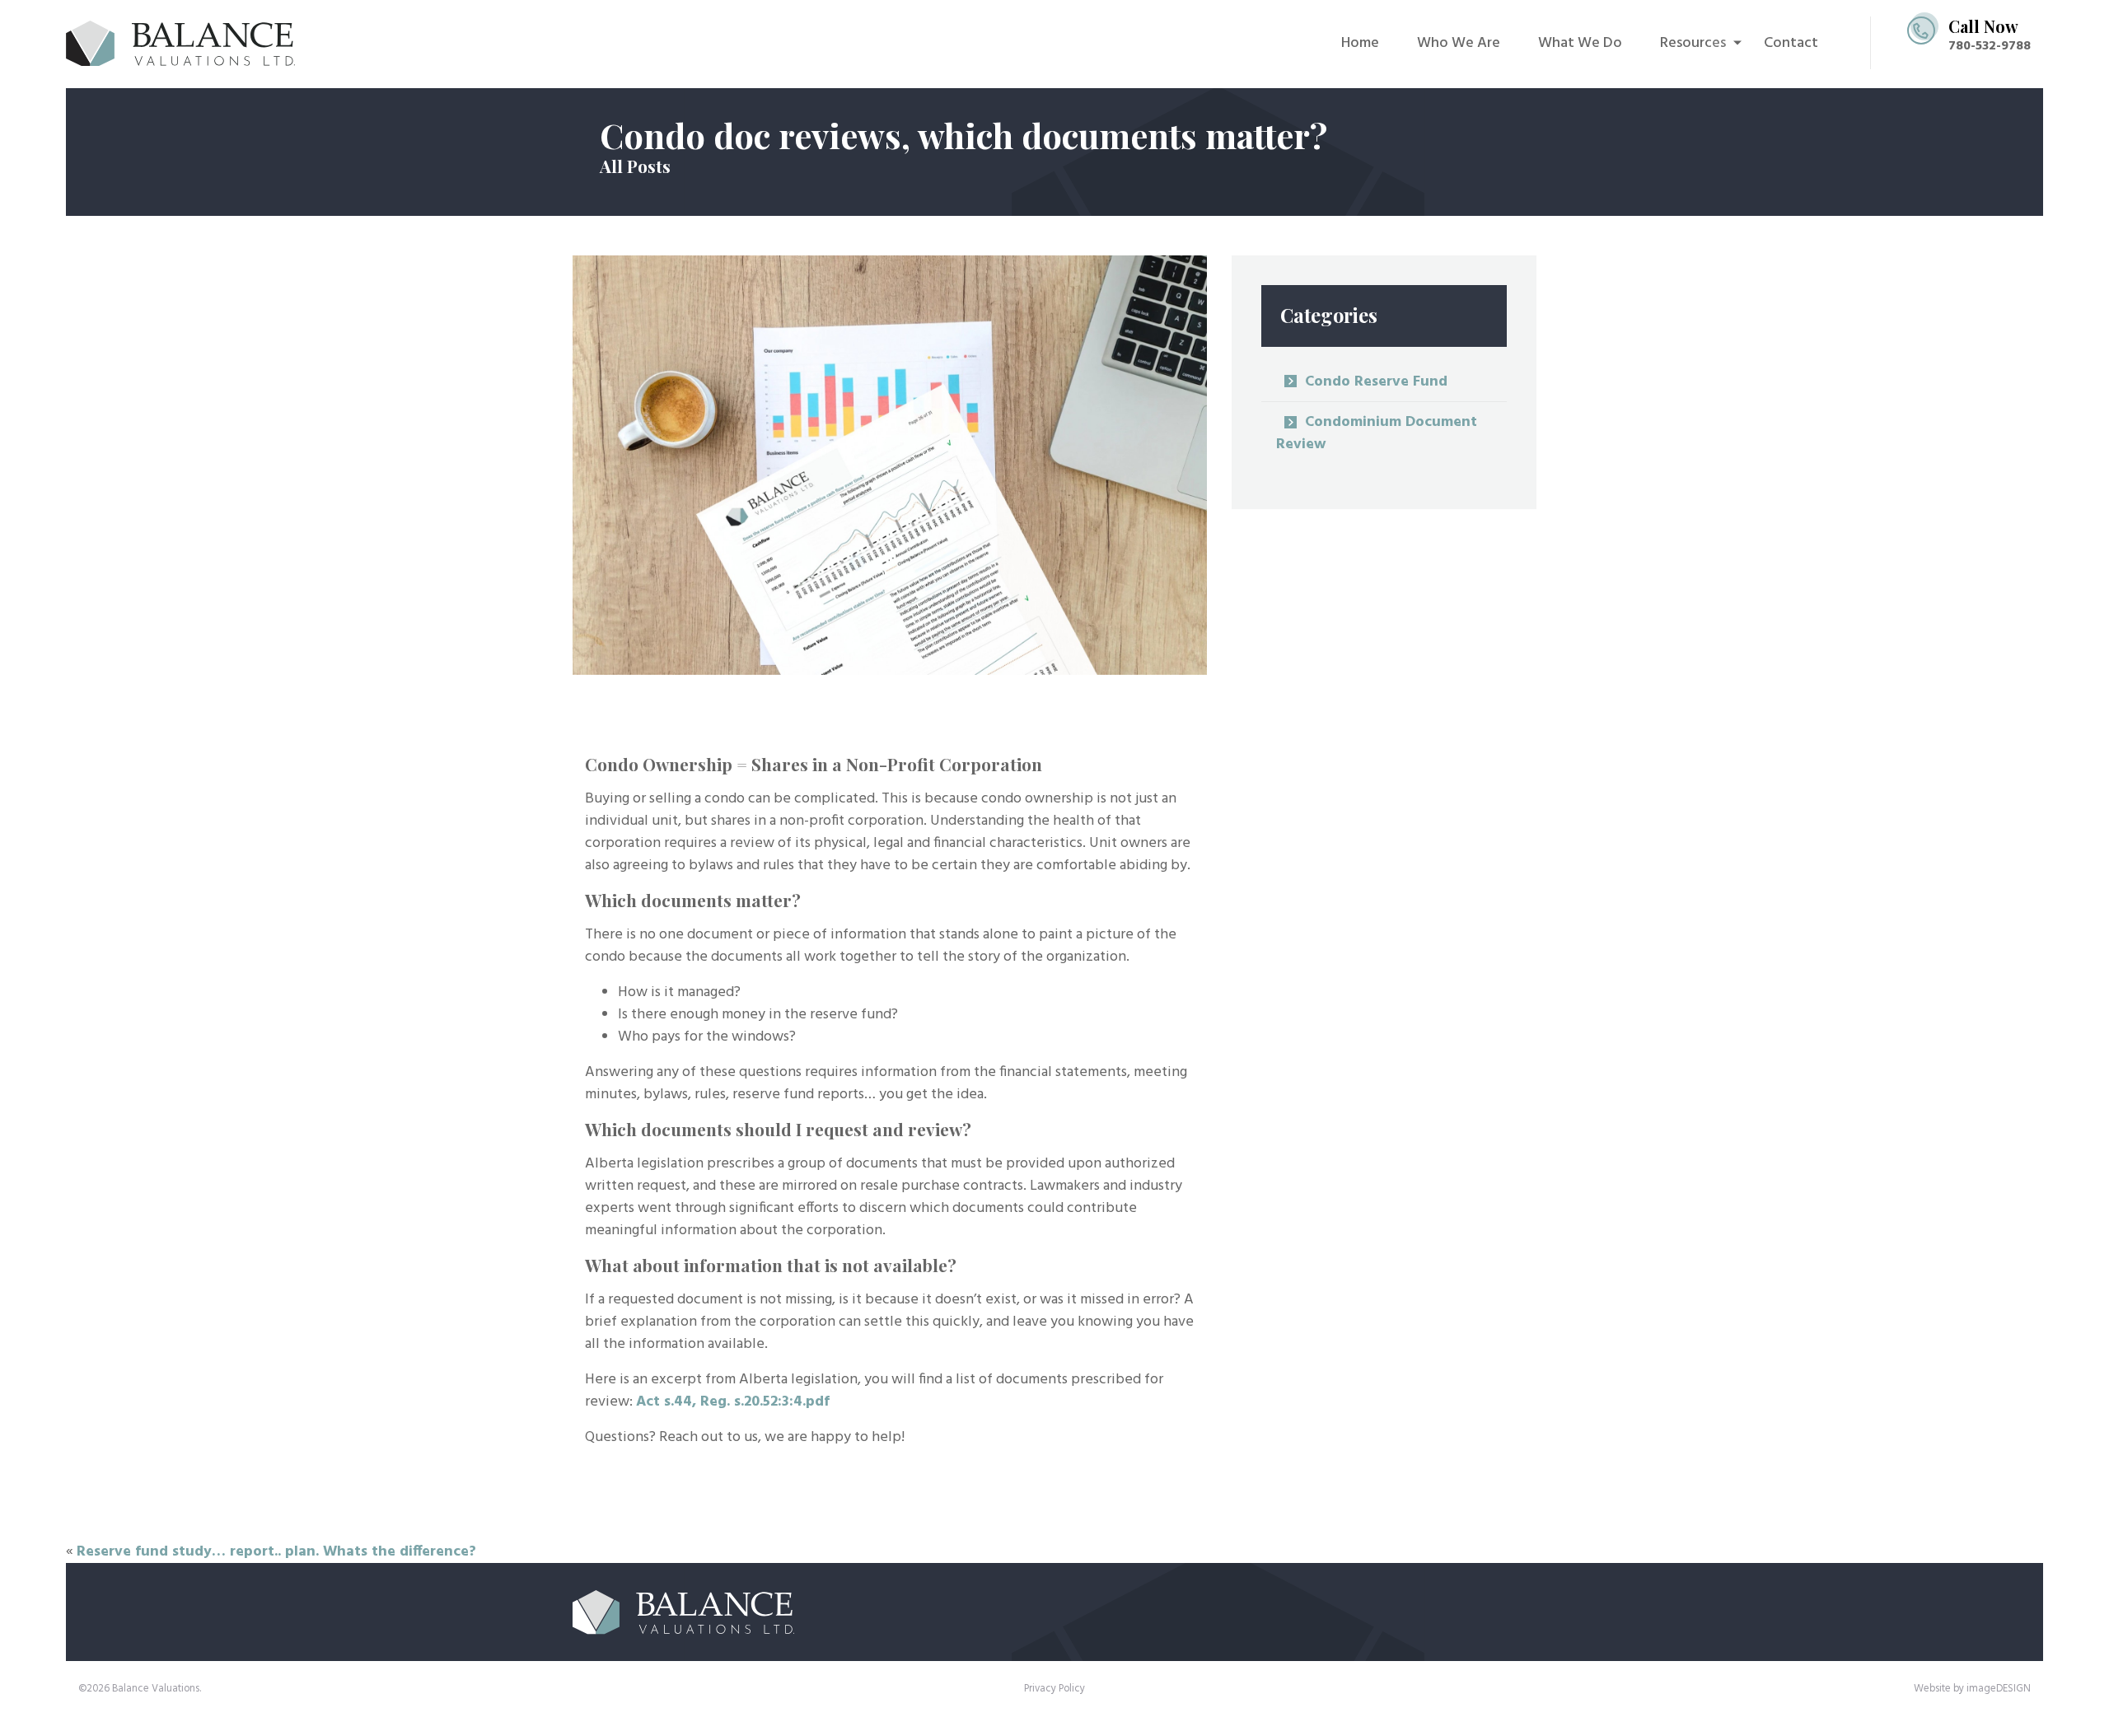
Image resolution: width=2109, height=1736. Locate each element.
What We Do (1580, 43)
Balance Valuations (192, 43)
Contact (1791, 43)
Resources (1693, 43)
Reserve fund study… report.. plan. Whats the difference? (276, 1552)
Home (1360, 43)
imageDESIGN (1999, 1689)
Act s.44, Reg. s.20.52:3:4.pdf (733, 1402)
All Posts (635, 166)
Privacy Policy (1054, 1689)
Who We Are (1459, 43)
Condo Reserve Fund (1376, 382)
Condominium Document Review (1377, 433)
